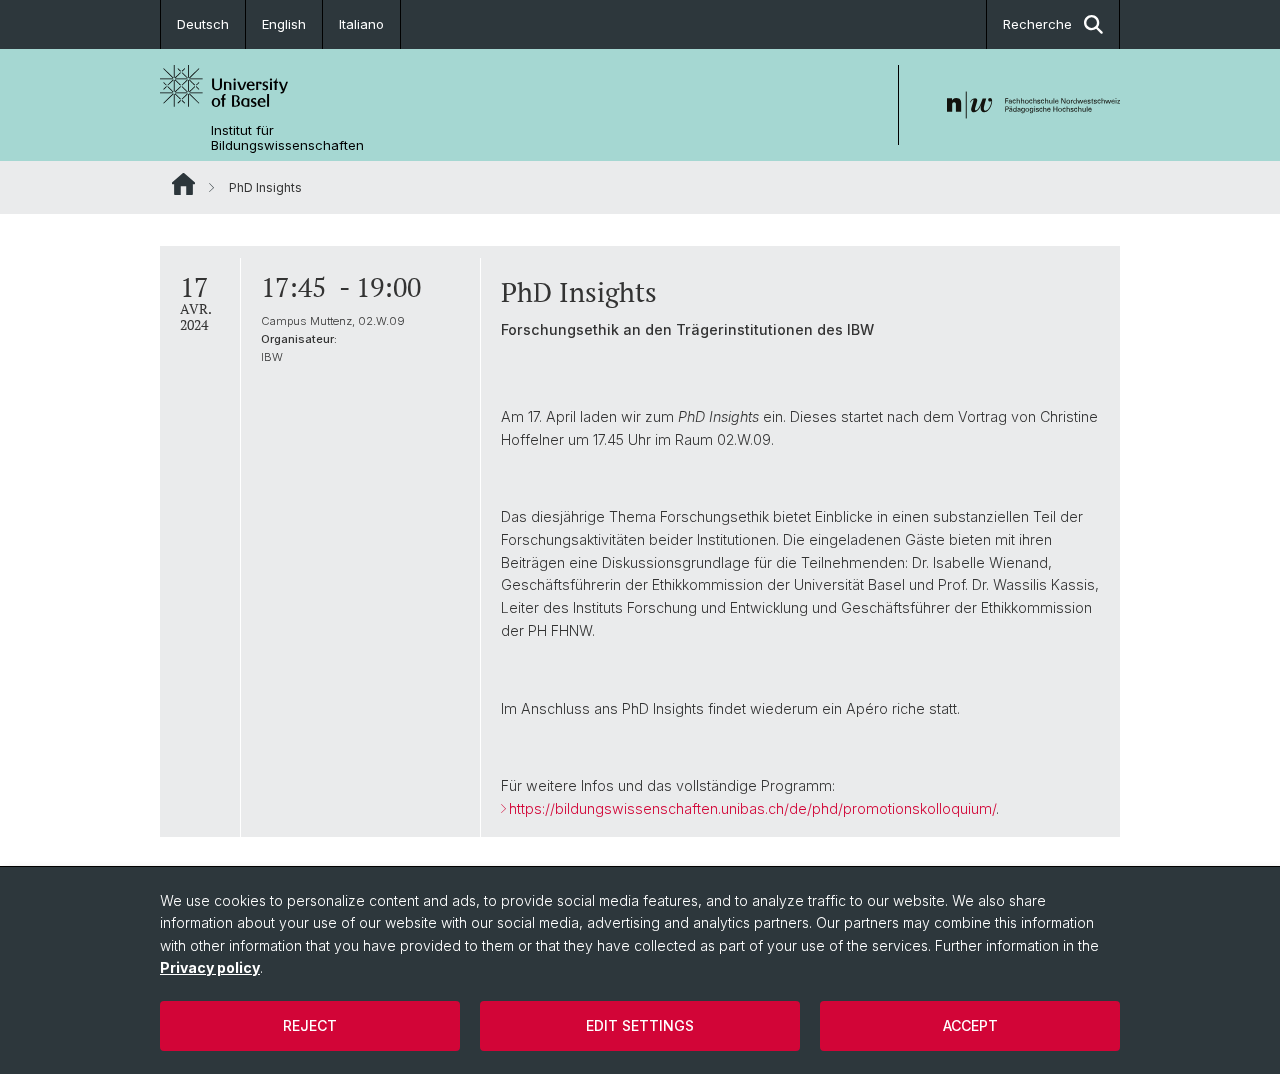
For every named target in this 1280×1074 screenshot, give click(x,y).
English (284, 24)
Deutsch (203, 24)
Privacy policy (210, 967)
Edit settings (640, 1025)
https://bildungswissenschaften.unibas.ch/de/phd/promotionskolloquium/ (752, 808)
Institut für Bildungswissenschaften (287, 138)
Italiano (361, 24)
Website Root (183, 184)
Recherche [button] (1037, 24)
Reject (310, 1025)
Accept (970, 1025)
